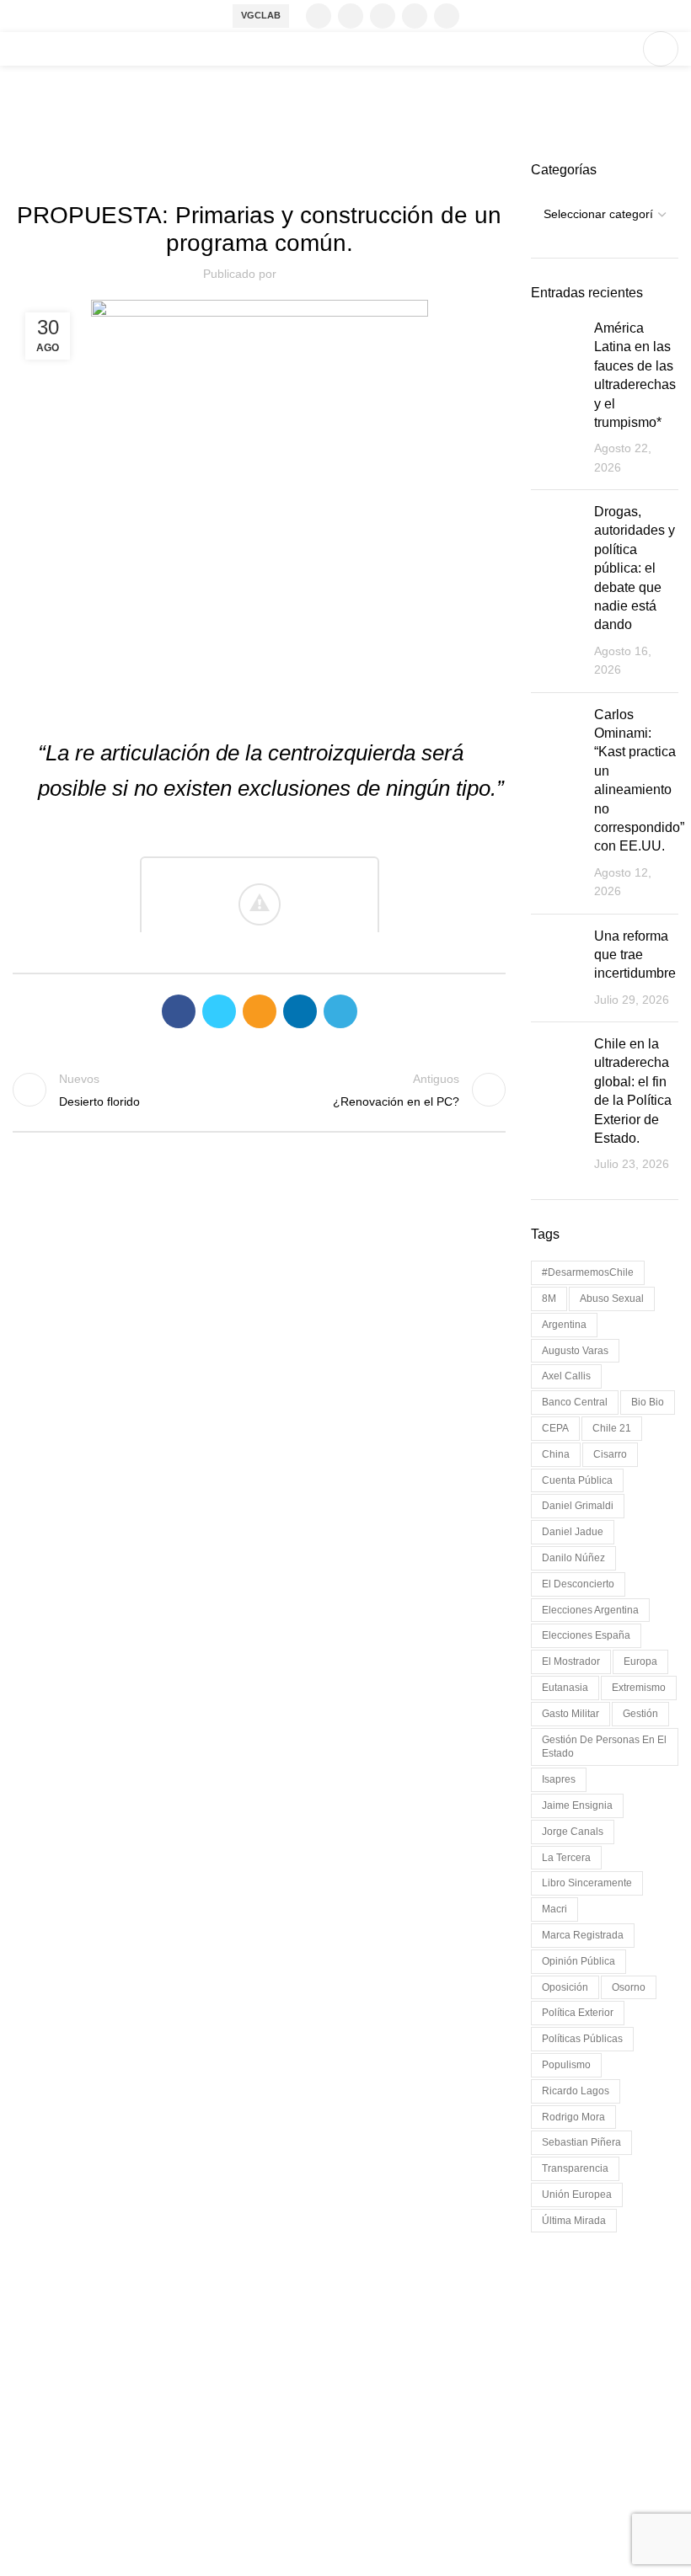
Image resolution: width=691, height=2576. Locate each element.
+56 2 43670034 (62, 2440)
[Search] (621, 49)
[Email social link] (260, 1011)
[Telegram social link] (340, 1011)
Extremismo (639, 1688)
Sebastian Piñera (581, 2142)
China (556, 1454)
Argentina (564, 1325)
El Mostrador (571, 1661)
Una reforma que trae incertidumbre (635, 955)
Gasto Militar (570, 1714)
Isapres (559, 1779)
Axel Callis (566, 1376)
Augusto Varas (575, 1351)
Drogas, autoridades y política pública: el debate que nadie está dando (635, 568)
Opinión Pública (579, 1961)
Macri (554, 1909)
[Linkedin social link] (447, 16)
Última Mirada (574, 2221)
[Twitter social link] (351, 16)
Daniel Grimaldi (578, 1506)
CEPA (555, 1428)
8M (549, 1299)
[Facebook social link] (319, 16)
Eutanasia (565, 1688)
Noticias (288, 171)
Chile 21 (612, 1428)
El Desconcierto (578, 1584)
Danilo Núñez (573, 1558)
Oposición (565, 1987)
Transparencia (575, 2168)
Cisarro (610, 1454)
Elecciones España (586, 1635)
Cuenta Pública (577, 1480)
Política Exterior (578, 2013)
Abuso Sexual (612, 1299)
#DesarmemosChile (588, 1272)
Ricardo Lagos (576, 2091)
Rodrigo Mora (573, 2117)
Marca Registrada (583, 1935)
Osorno (629, 1987)
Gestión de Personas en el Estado (604, 1747)
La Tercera (566, 1858)
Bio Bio (648, 1402)
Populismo (566, 2065)
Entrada (232, 171)
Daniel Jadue (573, 1532)
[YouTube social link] (415, 16)
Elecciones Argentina (590, 1610)
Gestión (640, 1714)
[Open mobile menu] (661, 49)
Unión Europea (577, 2195)
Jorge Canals (573, 1832)
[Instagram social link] (383, 16)
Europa (640, 1661)
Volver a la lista (259, 1090)
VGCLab (261, 15)
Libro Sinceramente (587, 1883)
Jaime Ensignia (577, 1805)
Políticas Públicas (582, 2039)
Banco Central (575, 1402)
